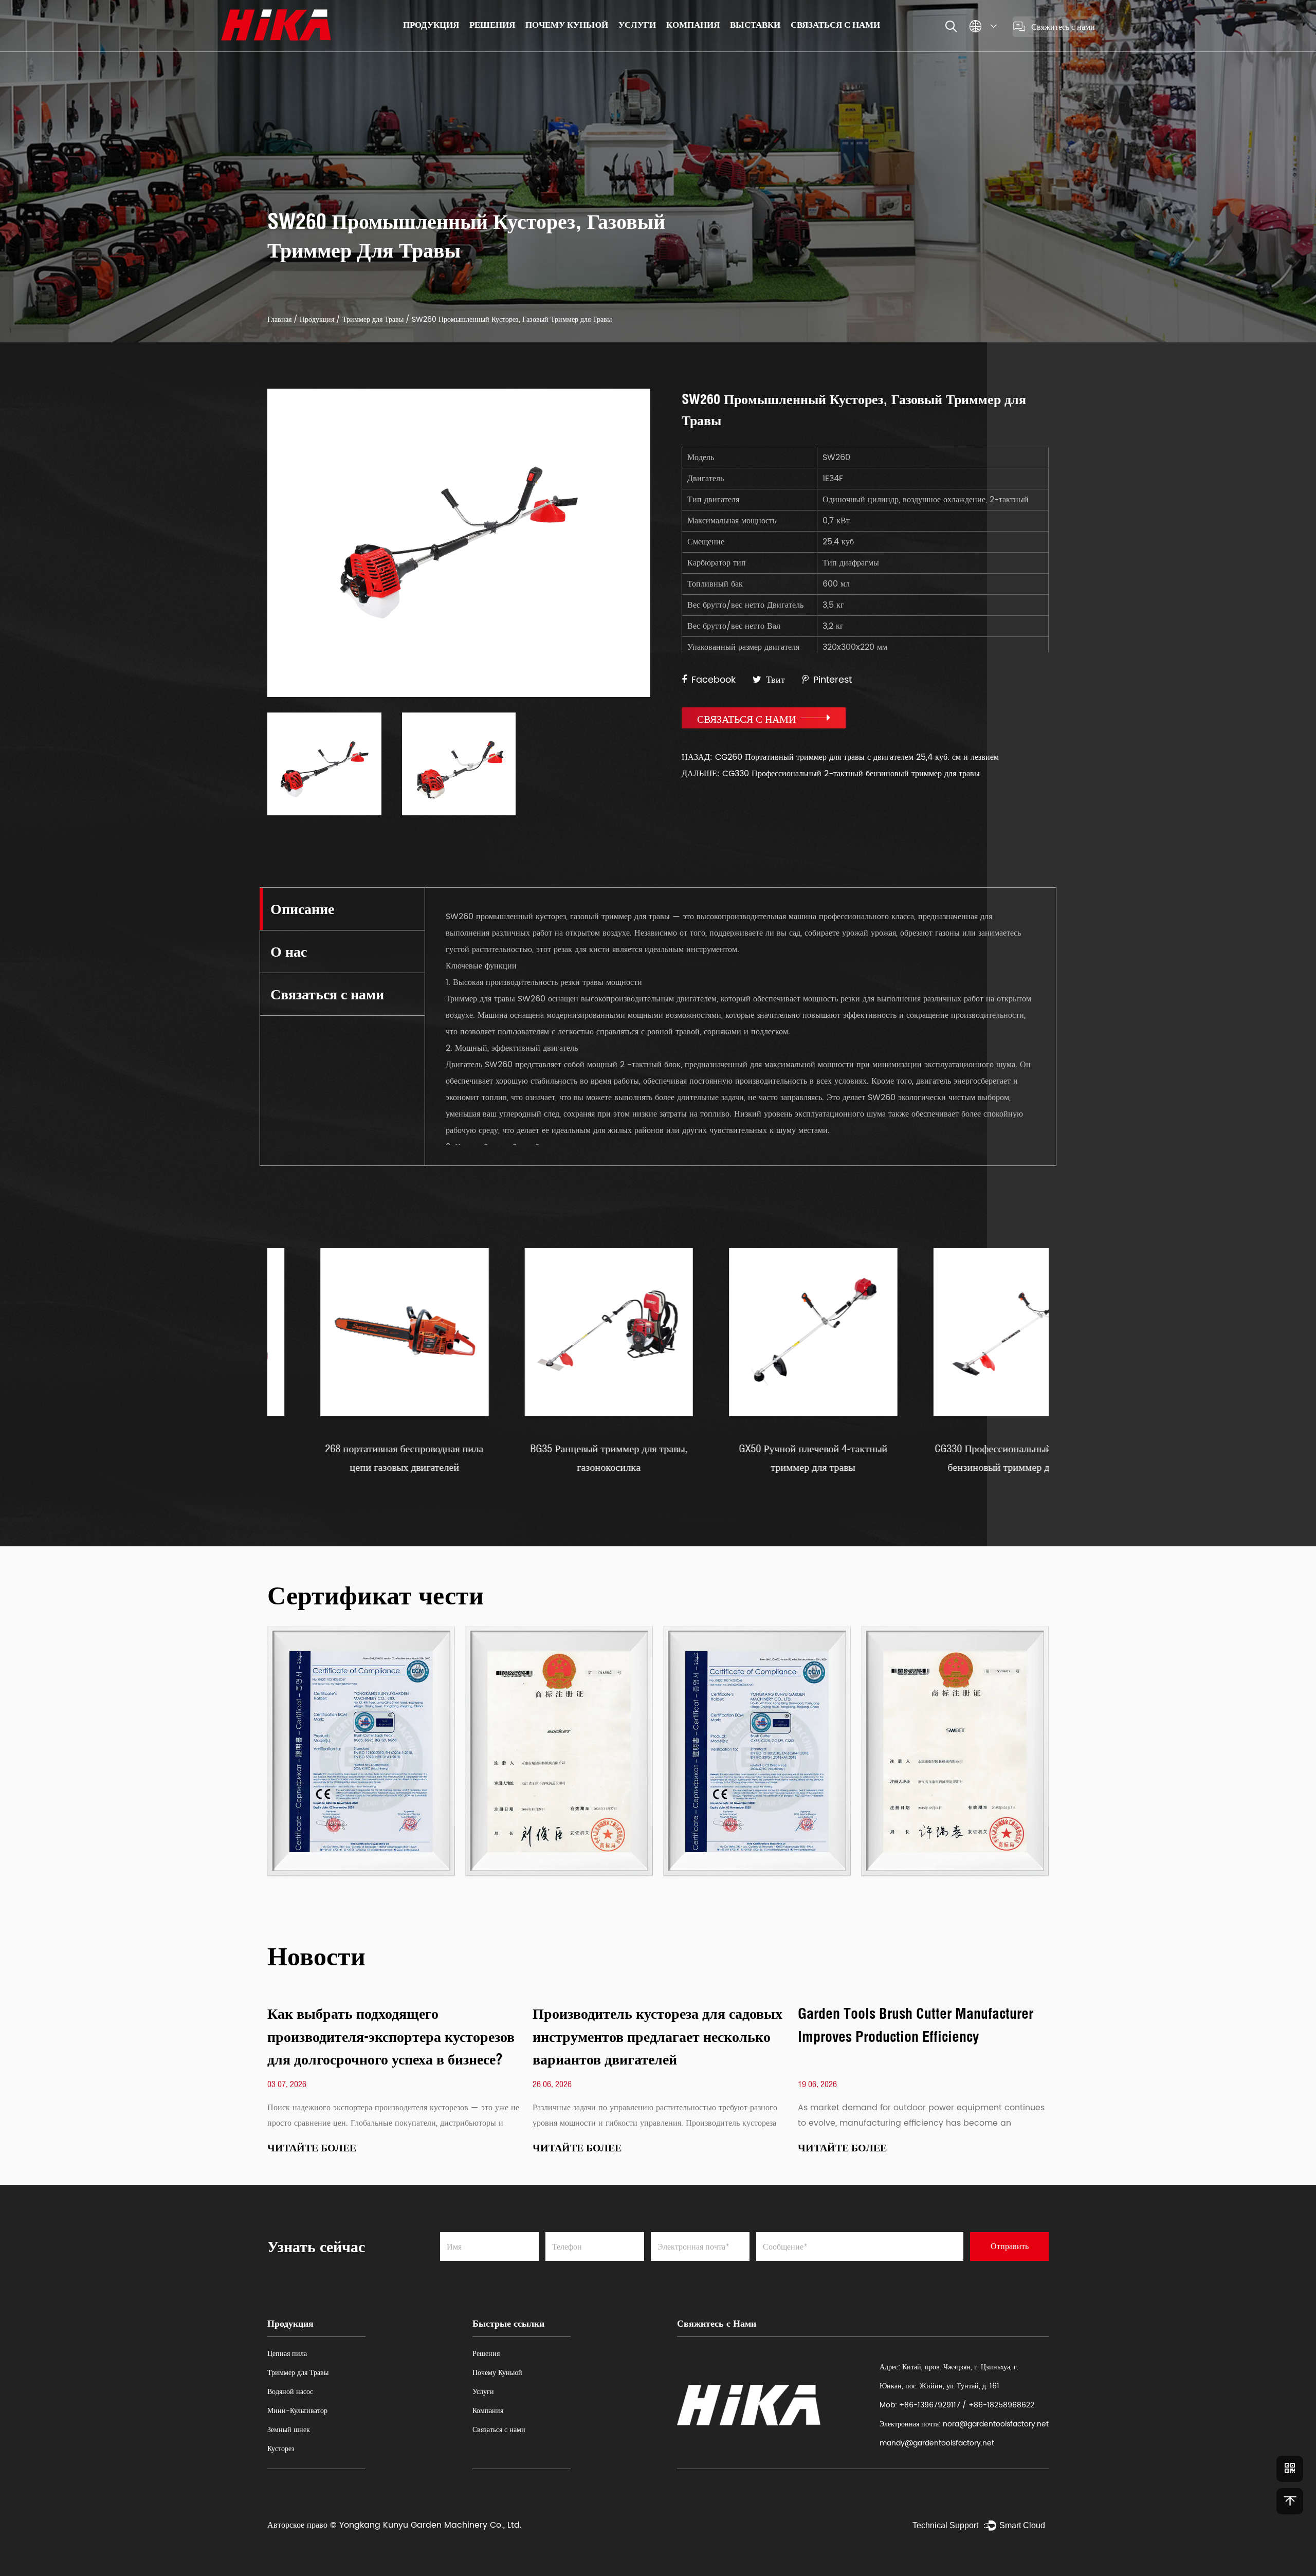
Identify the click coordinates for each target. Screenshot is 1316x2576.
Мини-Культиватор (297, 2411)
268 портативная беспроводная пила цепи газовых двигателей (320, 1458)
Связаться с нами (835, 24)
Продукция (431, 24)
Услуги (637, 24)
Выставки (755, 24)
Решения (492, 24)
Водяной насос (290, 2392)
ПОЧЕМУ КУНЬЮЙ (567, 24)
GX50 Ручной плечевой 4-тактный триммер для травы (729, 1458)
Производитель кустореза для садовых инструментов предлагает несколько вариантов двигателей (657, 2036)
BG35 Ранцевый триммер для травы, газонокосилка (525, 1458)
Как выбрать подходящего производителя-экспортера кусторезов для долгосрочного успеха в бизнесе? (391, 2036)
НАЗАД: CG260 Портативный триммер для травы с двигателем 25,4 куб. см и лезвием (840, 757)
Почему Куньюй (497, 2373)
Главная (279, 319)
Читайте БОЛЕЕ (312, 2148)
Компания (693, 24)
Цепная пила (287, 2354)
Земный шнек (289, 2430)
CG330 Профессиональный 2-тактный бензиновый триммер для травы (933, 1458)
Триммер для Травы (373, 319)
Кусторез (281, 2449)
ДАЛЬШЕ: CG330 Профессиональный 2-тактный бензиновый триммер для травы (831, 774)
